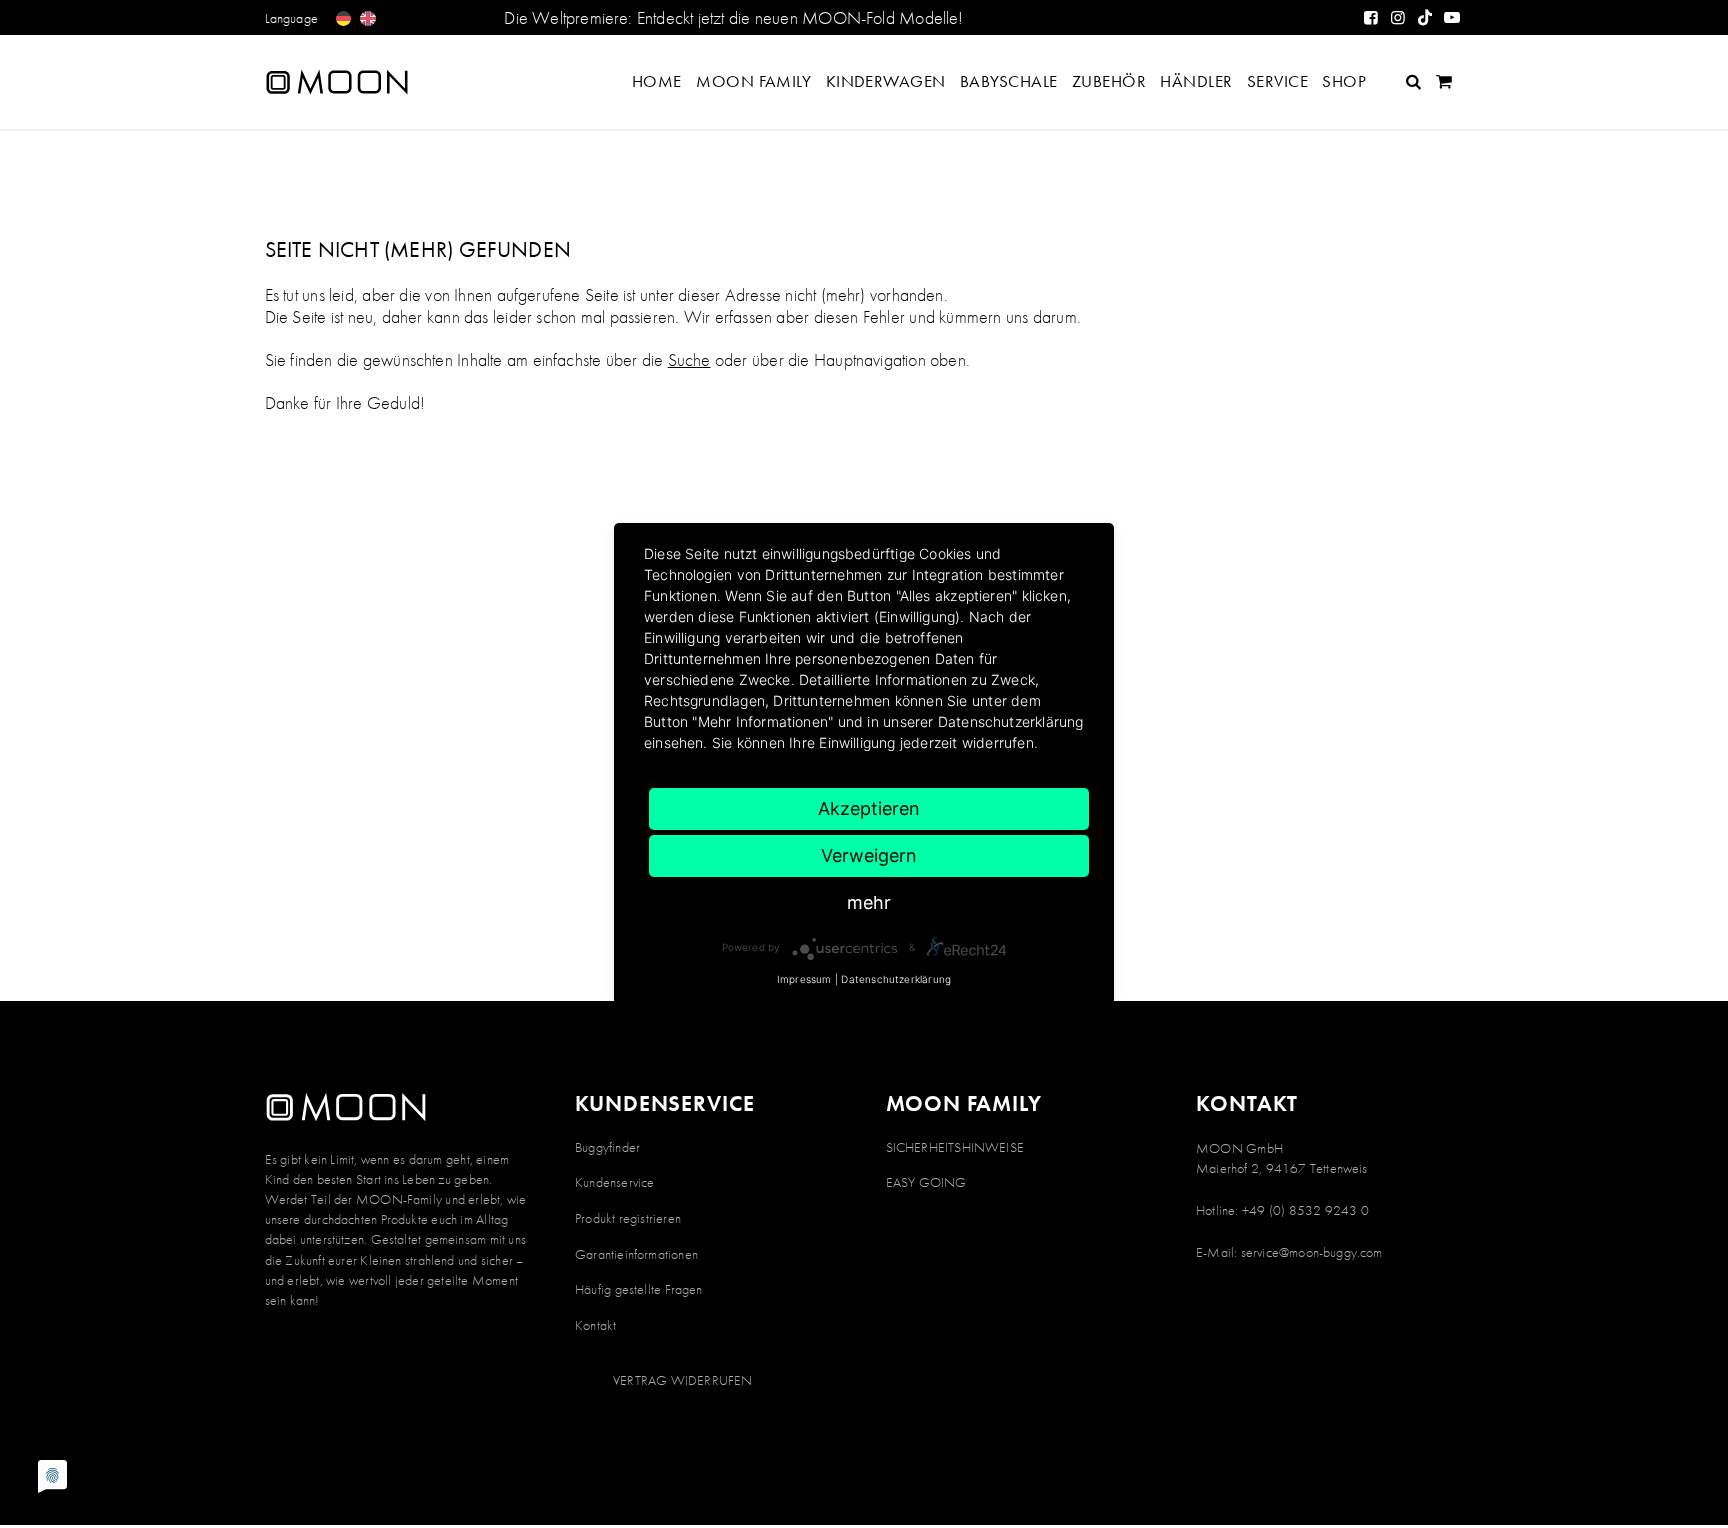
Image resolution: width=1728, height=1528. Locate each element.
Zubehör (1109, 81)
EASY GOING (926, 1182)
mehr (869, 902)
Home (657, 81)
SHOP (1344, 81)
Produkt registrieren (628, 1218)
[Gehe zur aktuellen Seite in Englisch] (367, 18)
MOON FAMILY (753, 81)
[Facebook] (1371, 17)
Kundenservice (614, 1182)
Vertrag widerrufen (682, 1380)
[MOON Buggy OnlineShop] (1444, 82)
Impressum (804, 979)
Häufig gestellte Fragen (639, 1289)
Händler (1196, 81)
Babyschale (1009, 81)
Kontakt (595, 1325)
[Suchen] (1413, 81)
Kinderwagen (886, 81)
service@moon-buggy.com (1312, 1252)
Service (1277, 81)
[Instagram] (1398, 17)
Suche (689, 359)
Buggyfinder (607, 1147)
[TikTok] (1425, 17)
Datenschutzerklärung (896, 979)
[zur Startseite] (355, 82)
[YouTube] (1452, 17)
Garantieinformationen (636, 1254)
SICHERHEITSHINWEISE (955, 1147)
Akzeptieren (869, 808)
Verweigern (869, 855)
